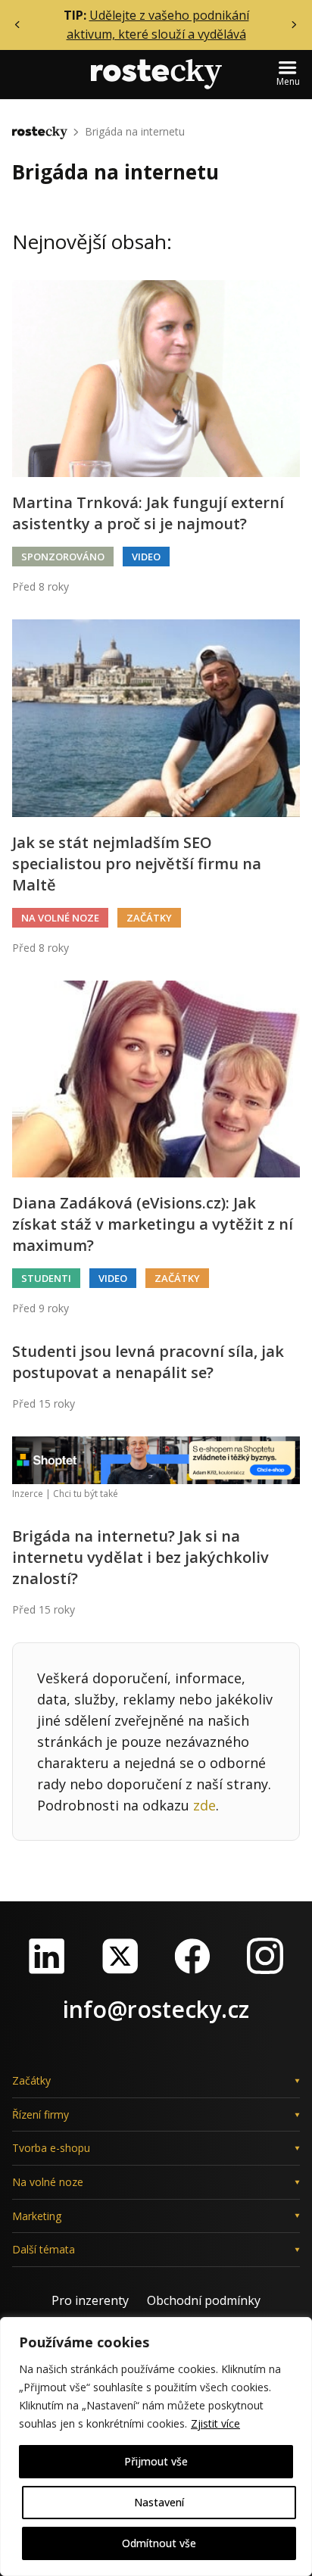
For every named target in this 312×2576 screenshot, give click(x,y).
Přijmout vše (156, 2461)
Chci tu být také (86, 1494)
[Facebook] (192, 1956)
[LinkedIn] (47, 1956)
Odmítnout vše (159, 2543)
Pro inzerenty (90, 2300)
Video (146, 557)
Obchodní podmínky (204, 2300)
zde (204, 1805)
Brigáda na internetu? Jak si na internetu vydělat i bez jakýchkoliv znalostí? (140, 1557)
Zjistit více (215, 2423)
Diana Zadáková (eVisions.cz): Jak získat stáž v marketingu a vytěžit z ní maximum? (153, 1224)
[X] (120, 1956)
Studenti (46, 1278)
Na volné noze (60, 918)
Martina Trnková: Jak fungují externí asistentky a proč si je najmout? (148, 513)
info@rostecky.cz (156, 2009)
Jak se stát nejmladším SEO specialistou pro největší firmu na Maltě (137, 864)
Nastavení (159, 2502)
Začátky (149, 918)
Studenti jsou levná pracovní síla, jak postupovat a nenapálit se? (148, 1362)
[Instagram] (265, 1956)
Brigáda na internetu (135, 131)
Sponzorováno (63, 557)
